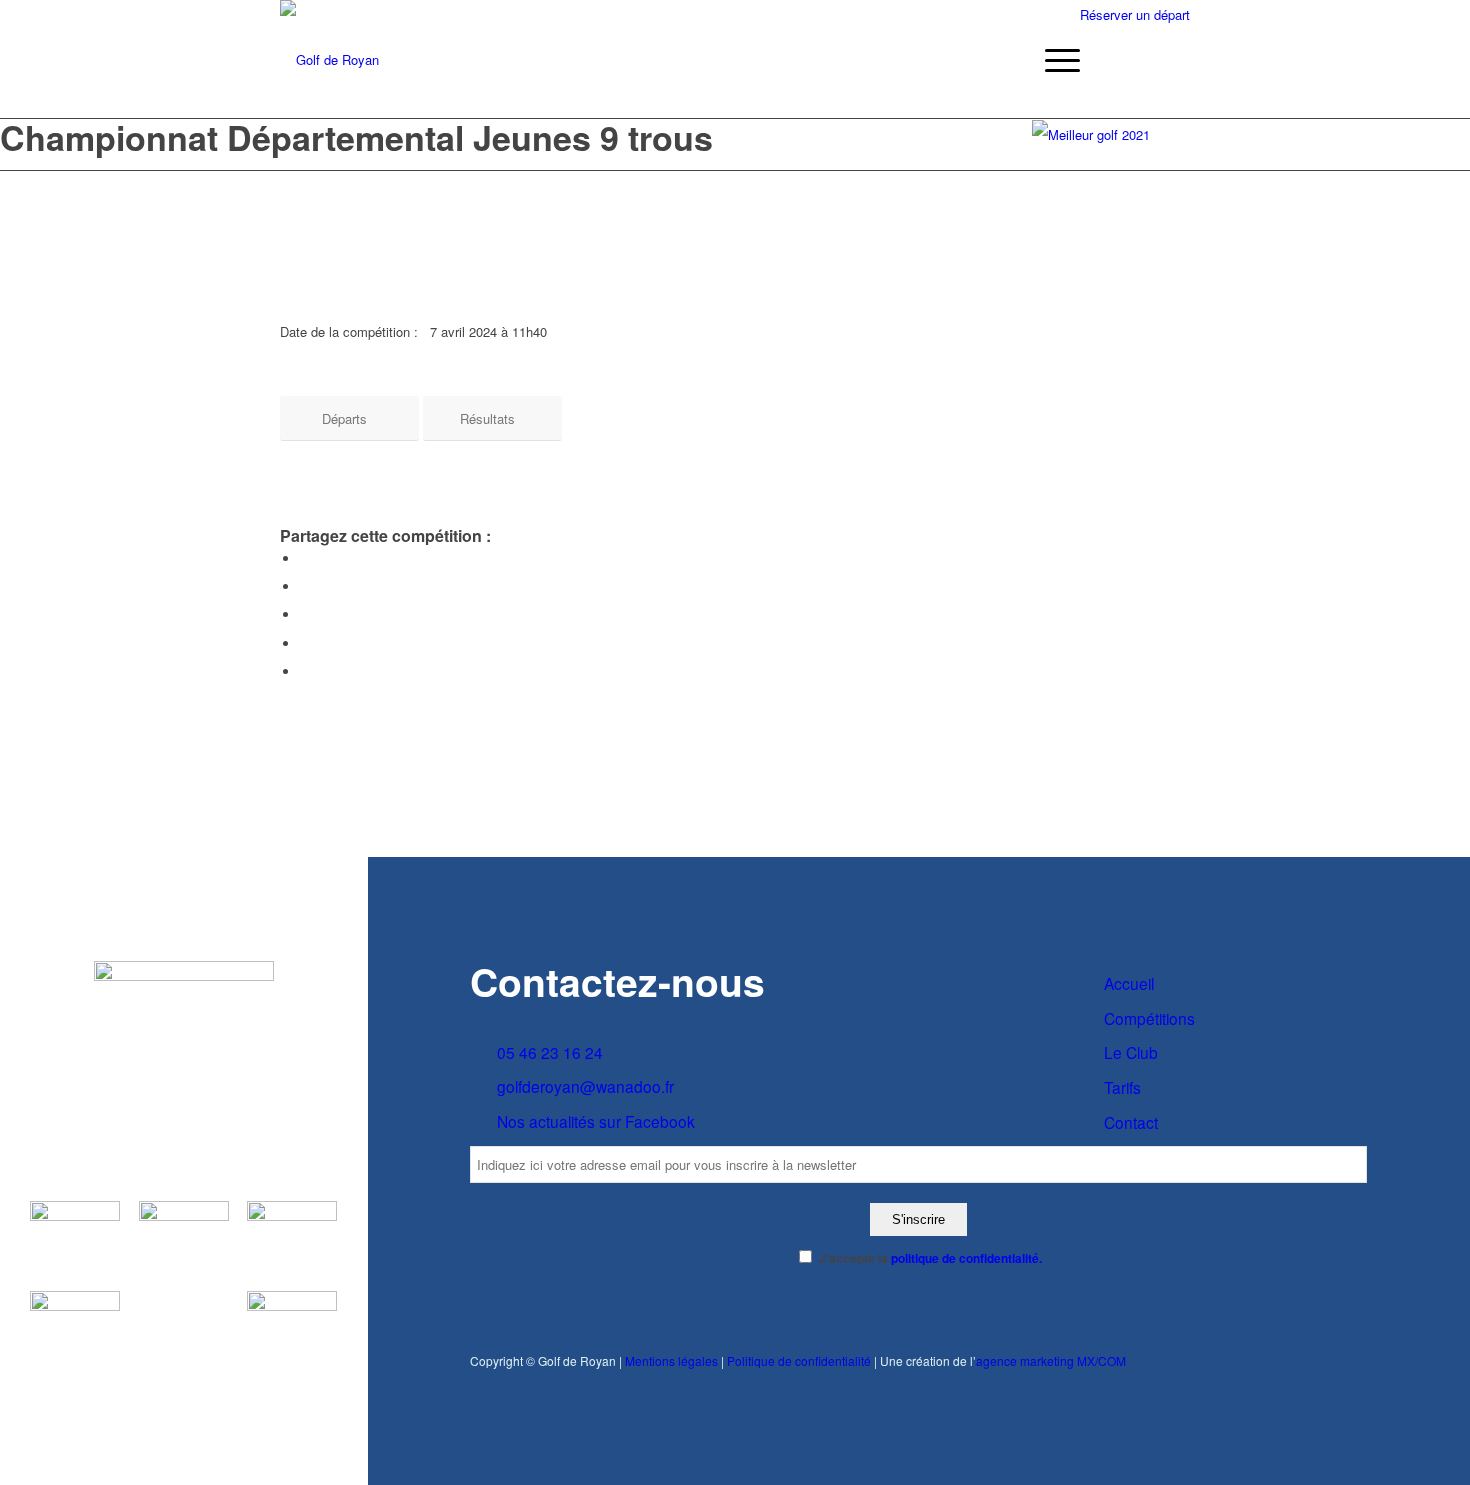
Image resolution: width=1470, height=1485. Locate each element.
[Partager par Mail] (305, 671)
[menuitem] (1056, 60)
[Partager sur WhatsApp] (305, 614)
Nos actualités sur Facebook (596, 1121)
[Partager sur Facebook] (305, 558)
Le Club (1131, 1052)
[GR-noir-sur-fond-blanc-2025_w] (329, 60)
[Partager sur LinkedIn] (305, 643)
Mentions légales (671, 1360)
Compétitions (1149, 1018)
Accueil (1129, 983)
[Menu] (1056, 60)
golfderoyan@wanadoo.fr (585, 1086)
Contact (1131, 1122)
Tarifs (1122, 1087)
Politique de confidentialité (799, 1360)
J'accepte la (930, 1258)
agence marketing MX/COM (1051, 1360)
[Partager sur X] (305, 586)
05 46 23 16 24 (550, 1052)
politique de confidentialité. (966, 1258)
